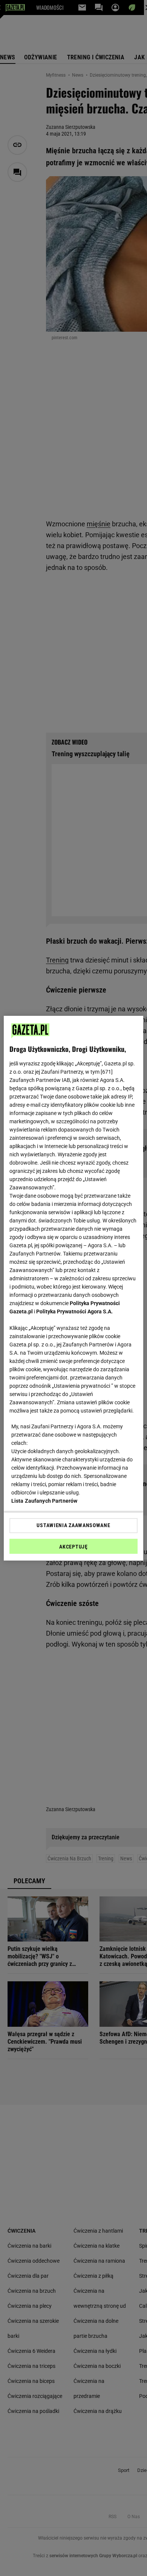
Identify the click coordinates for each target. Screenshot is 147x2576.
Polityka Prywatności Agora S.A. (74, 1311)
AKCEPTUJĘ (73, 1547)
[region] (74, 1288)
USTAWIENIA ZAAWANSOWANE (73, 1525)
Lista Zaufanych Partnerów (44, 1501)
